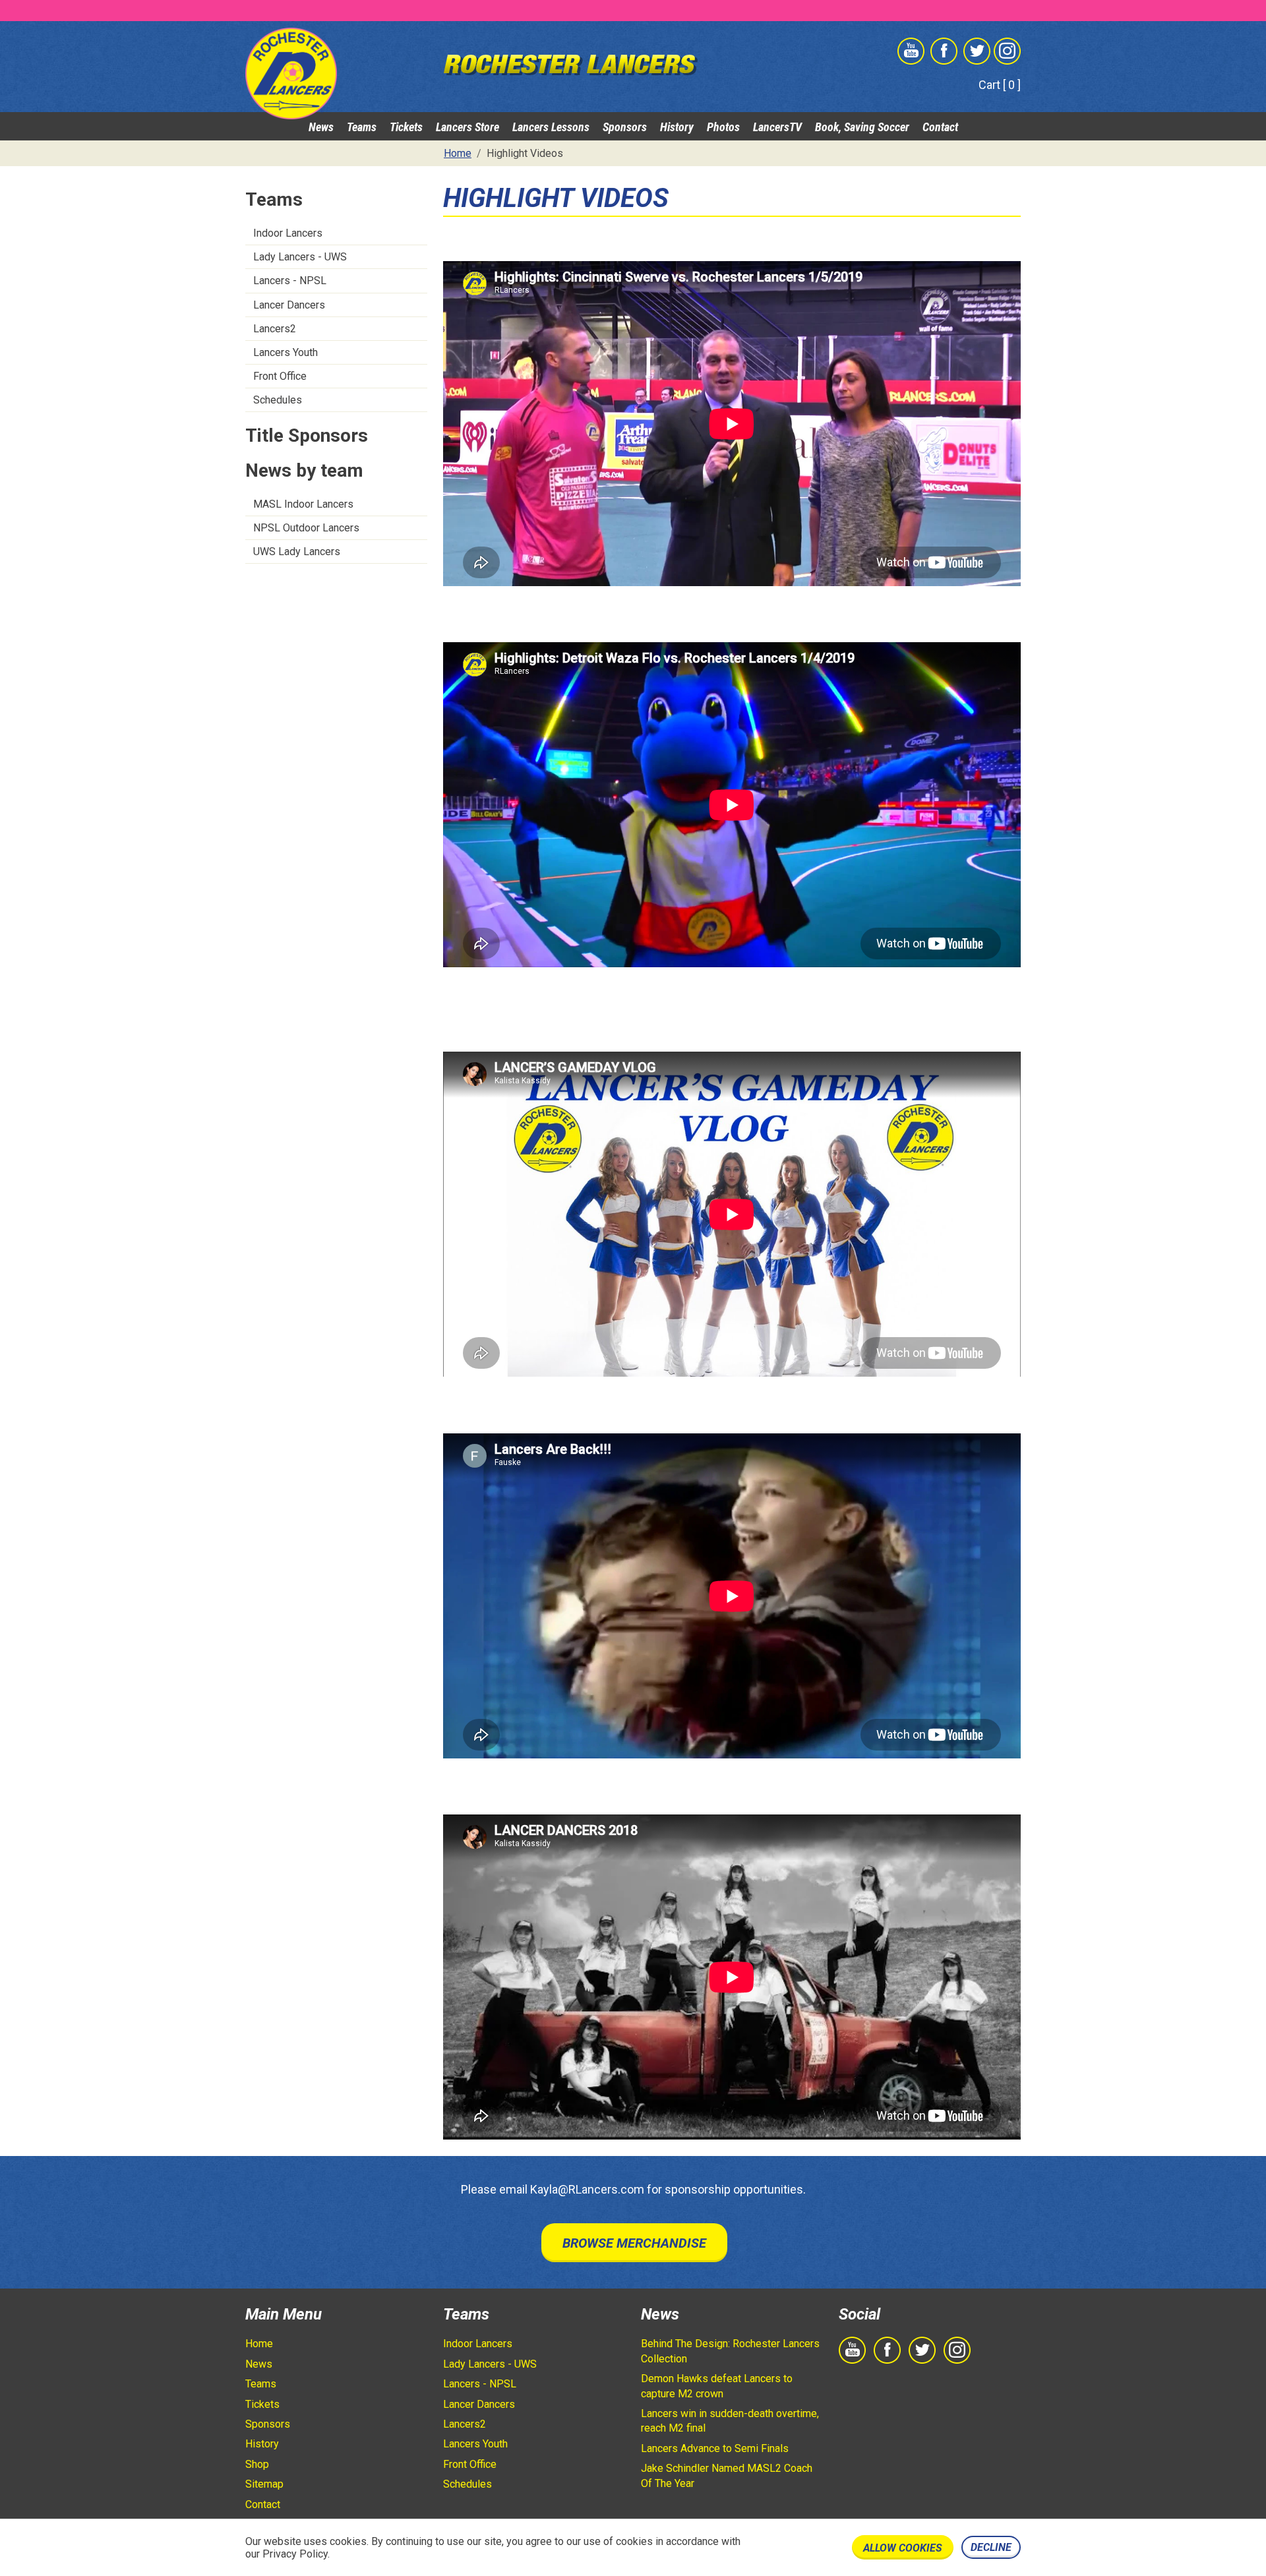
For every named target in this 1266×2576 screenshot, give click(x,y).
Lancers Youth (286, 352)
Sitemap (264, 2484)
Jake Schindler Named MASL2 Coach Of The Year (727, 2475)
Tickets (406, 127)
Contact (940, 127)
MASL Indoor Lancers (303, 504)
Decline (991, 2547)
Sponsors (625, 127)
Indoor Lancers (288, 233)
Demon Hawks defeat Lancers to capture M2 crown (717, 2386)
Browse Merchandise (634, 2243)
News (321, 127)
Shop (257, 2464)
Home (259, 2344)
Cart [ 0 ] (1000, 85)
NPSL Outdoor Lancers (306, 528)
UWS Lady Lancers (297, 552)
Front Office (280, 376)
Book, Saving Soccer (862, 127)
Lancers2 (275, 329)
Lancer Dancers (289, 305)
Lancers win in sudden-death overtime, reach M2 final (730, 2421)
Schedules (278, 400)
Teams (362, 127)
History (677, 127)
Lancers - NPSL (290, 281)
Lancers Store (467, 127)
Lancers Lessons (551, 127)
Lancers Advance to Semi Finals (715, 2448)
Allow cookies (903, 2548)
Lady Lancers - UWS (300, 257)
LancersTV (777, 127)
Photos (723, 127)
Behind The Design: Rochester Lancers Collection (730, 2351)
